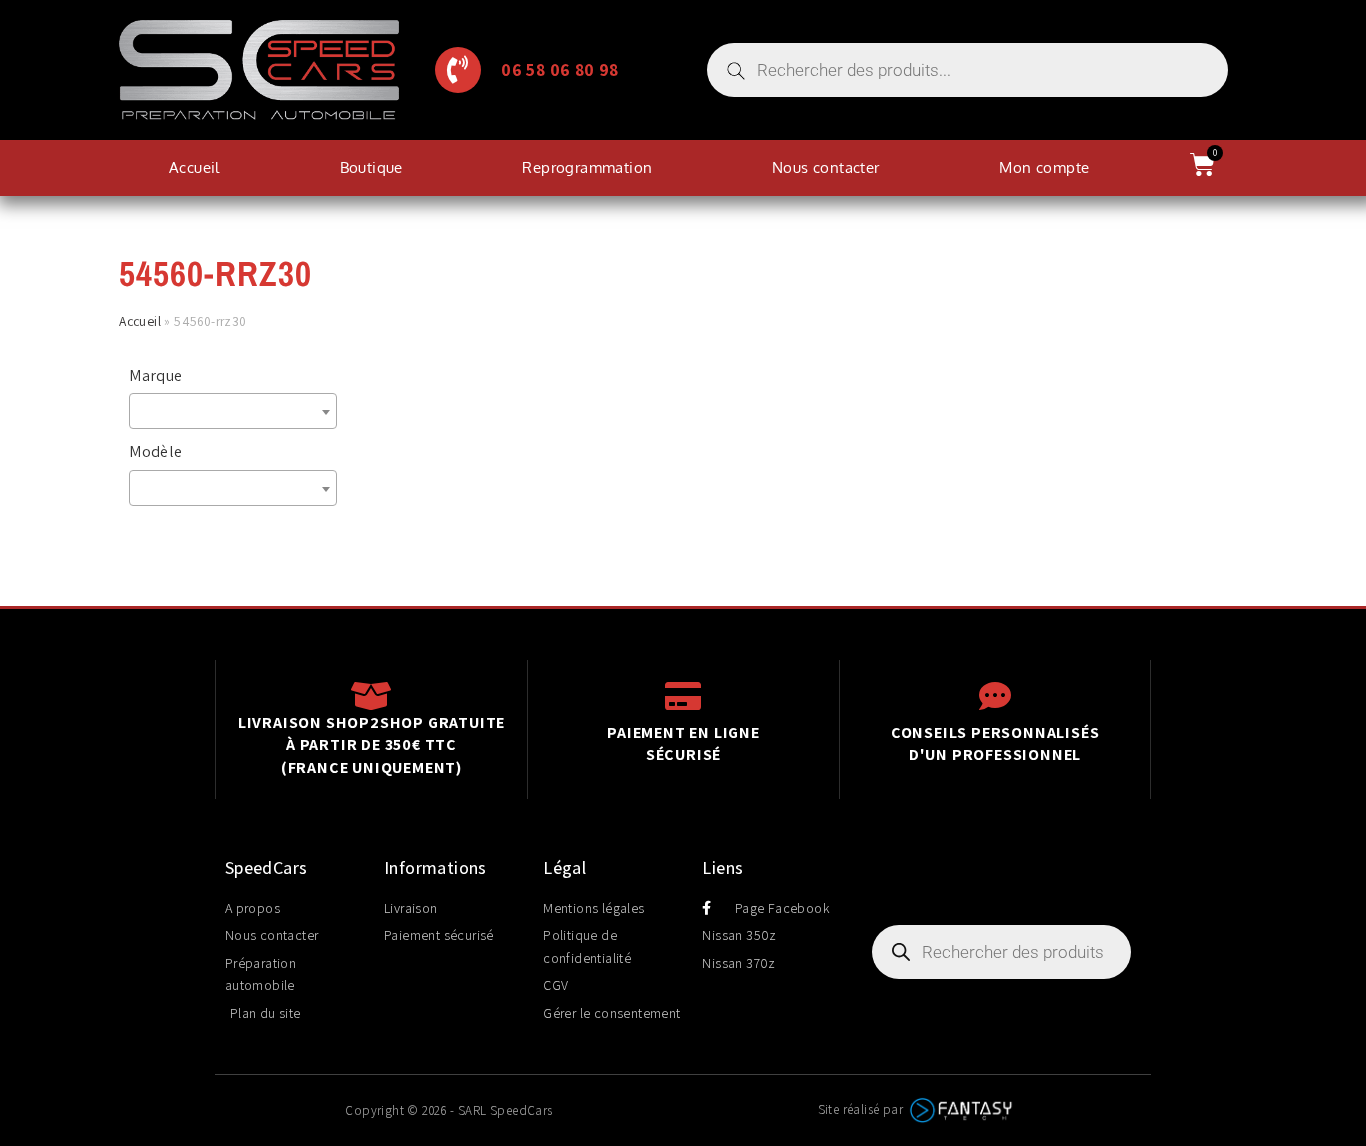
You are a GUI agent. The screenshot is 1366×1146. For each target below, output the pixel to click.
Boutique (371, 167)
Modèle (155, 451)
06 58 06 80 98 (560, 69)
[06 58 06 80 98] (458, 70)
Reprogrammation (587, 167)
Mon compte (1044, 167)
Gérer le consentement (611, 1013)
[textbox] (238, 411)
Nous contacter (826, 167)
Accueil (194, 167)
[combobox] (233, 411)
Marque (155, 375)
